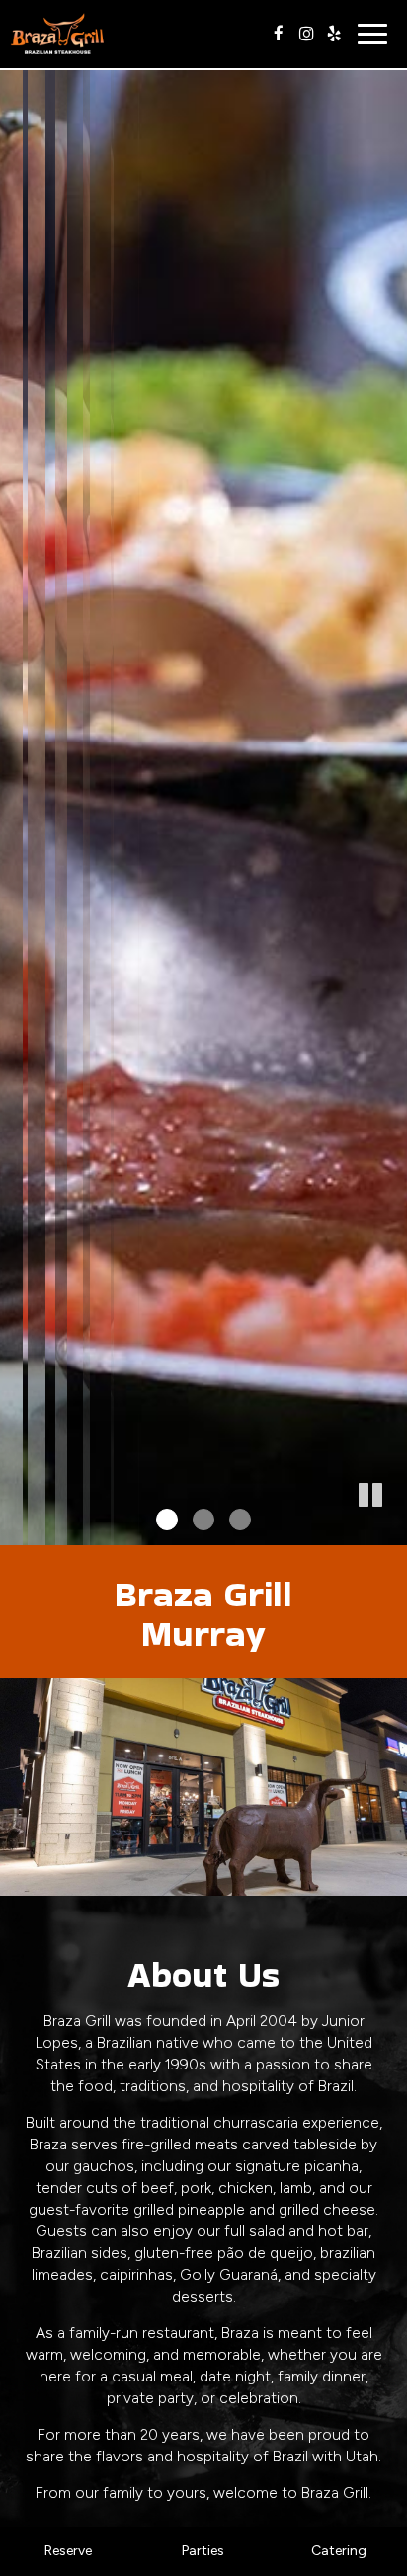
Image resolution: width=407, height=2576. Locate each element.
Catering (339, 2551)
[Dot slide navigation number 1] (167, 1520)
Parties (203, 2551)
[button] (392, 1530)
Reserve (68, 2551)
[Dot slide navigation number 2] (203, 1520)
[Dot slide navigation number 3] (240, 1520)
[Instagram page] (306, 34)
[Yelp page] (334, 34)
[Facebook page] (279, 34)
